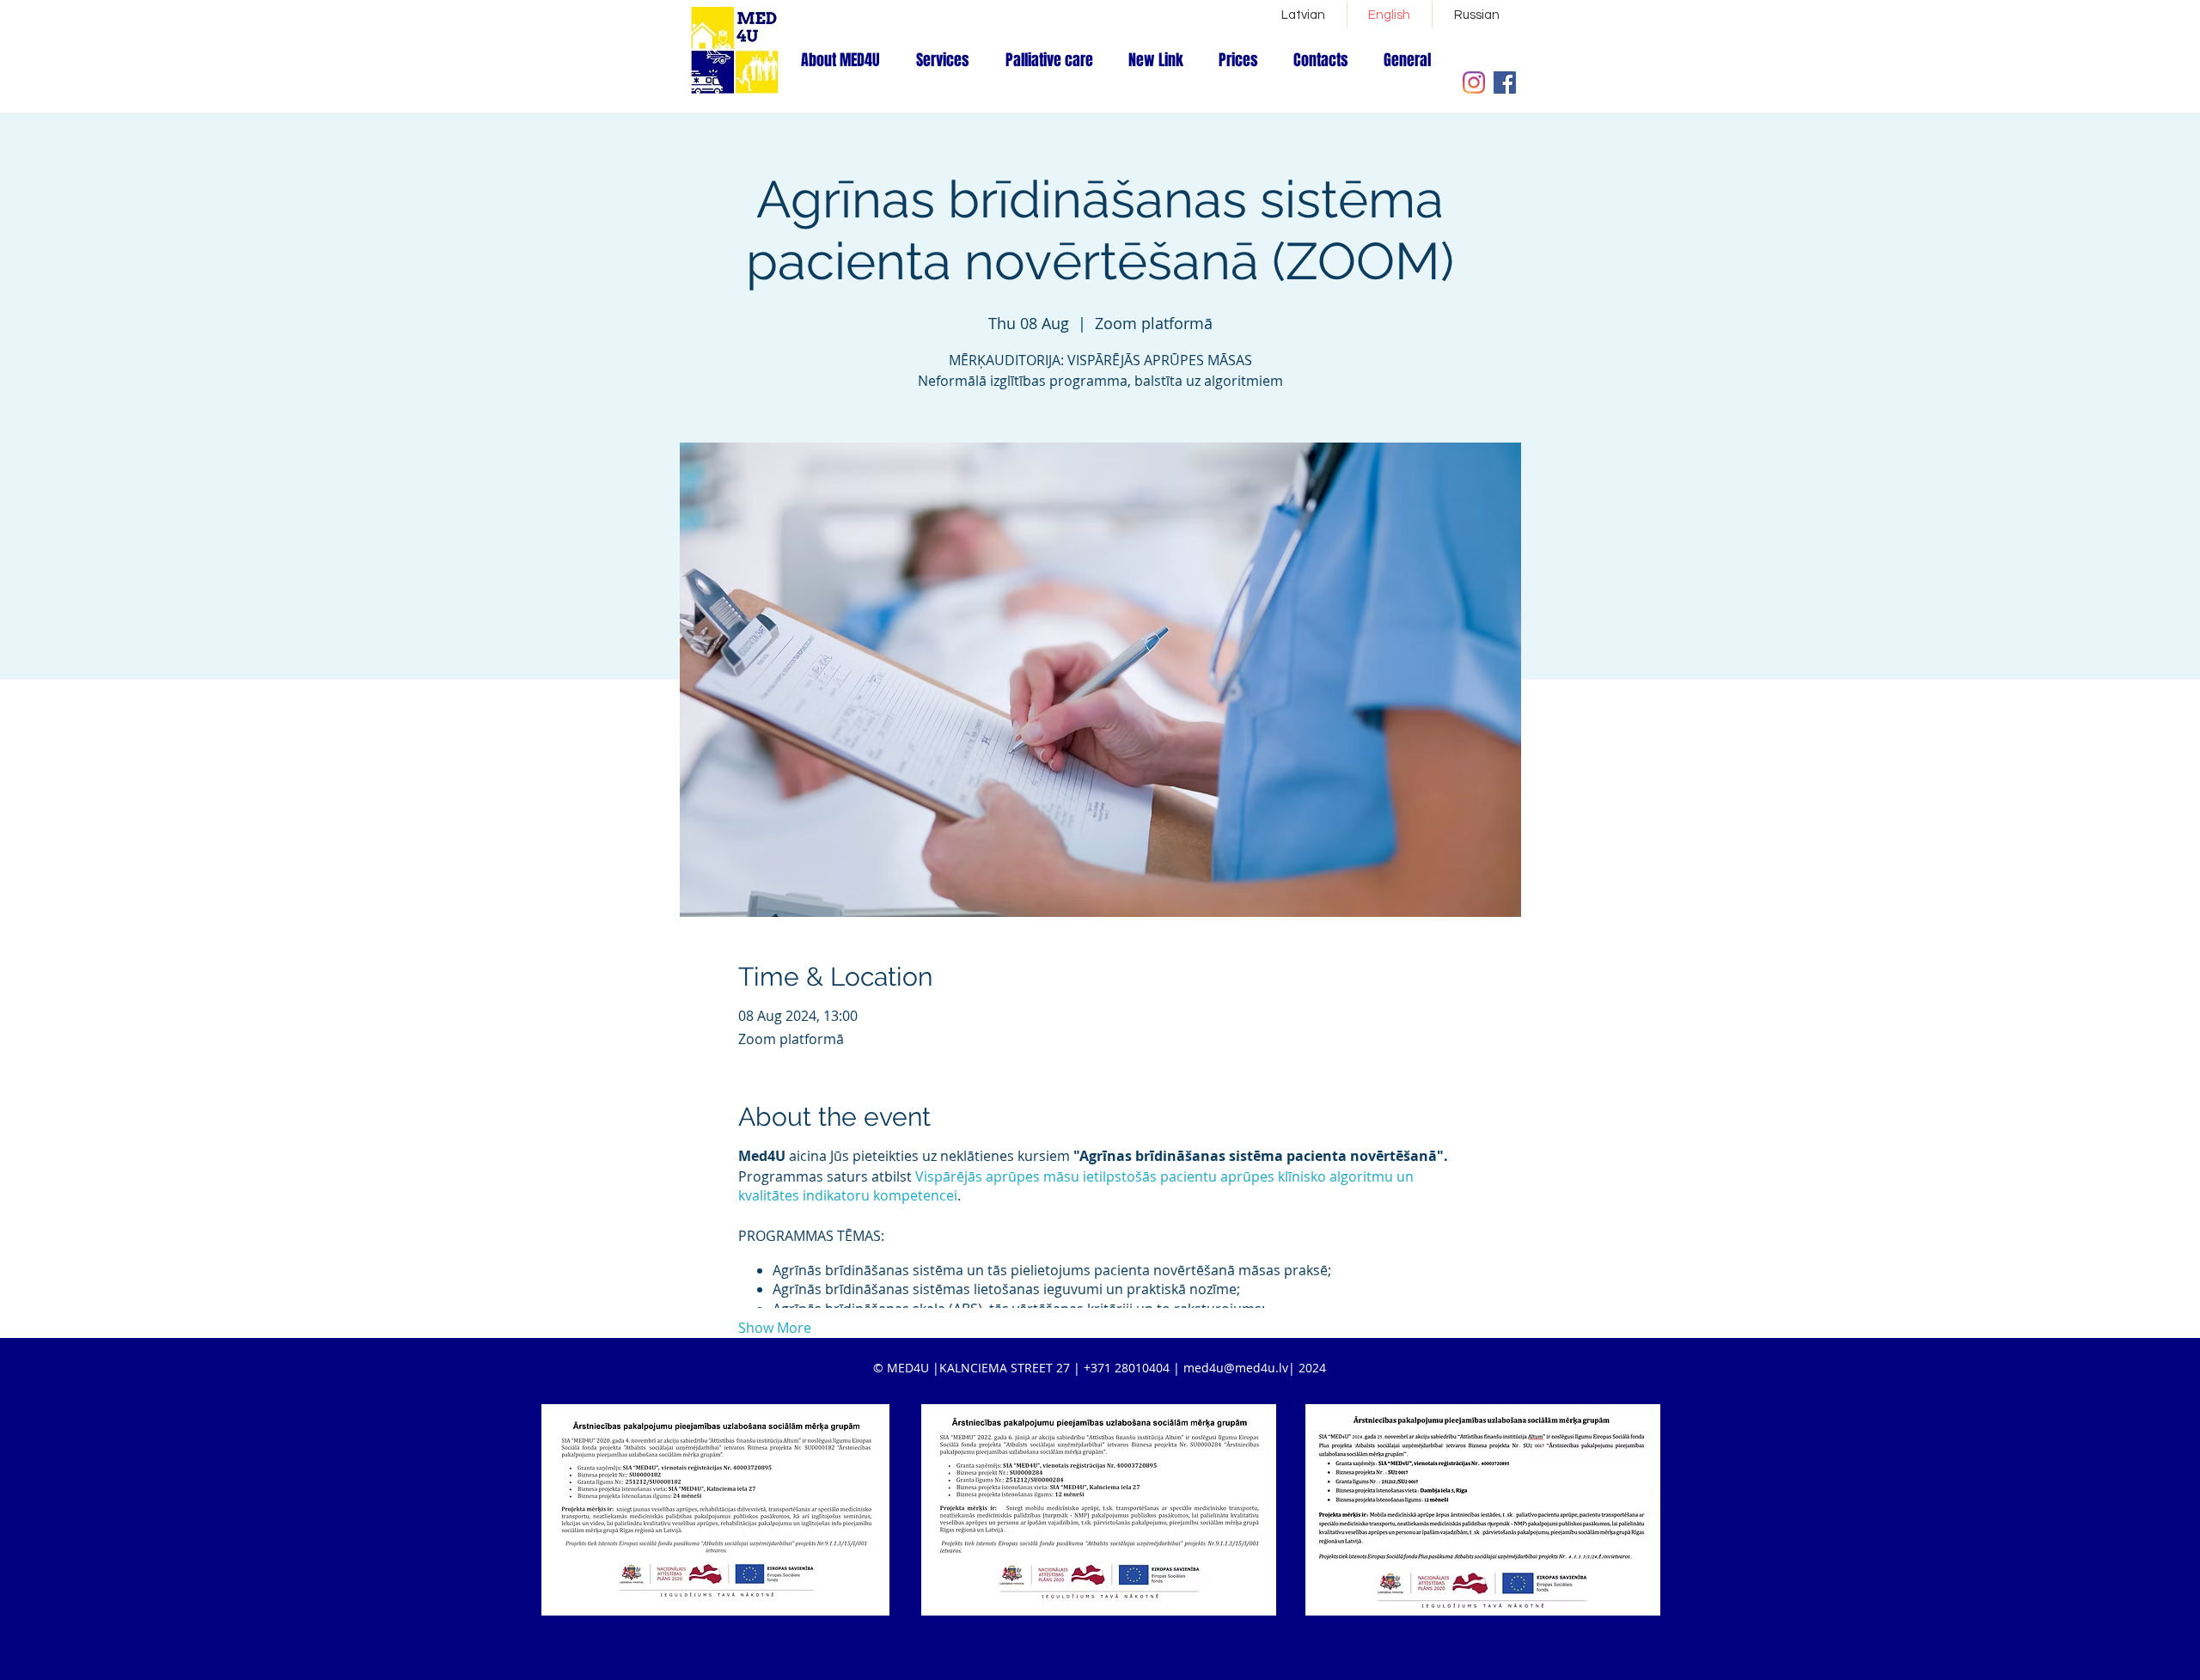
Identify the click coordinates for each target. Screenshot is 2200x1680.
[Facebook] (1505, 82)
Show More (775, 1328)
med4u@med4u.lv (1236, 1368)
